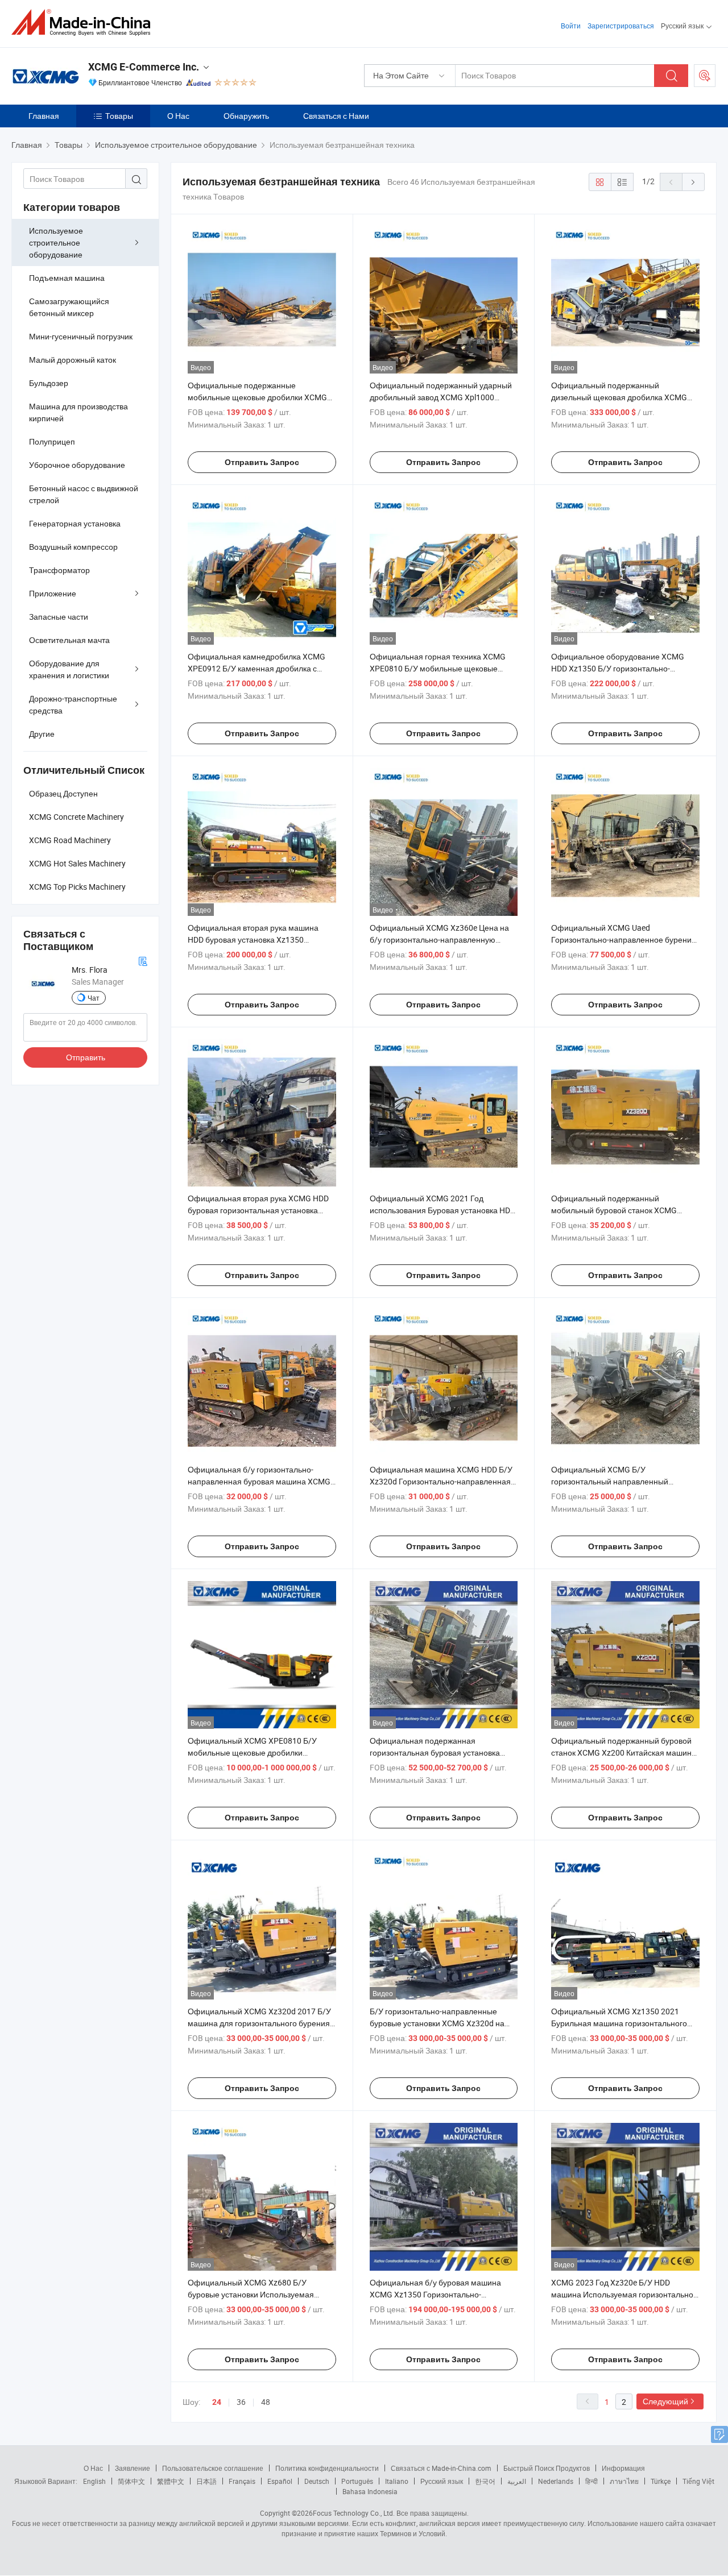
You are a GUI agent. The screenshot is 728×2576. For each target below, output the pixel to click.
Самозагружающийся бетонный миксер (69, 307)
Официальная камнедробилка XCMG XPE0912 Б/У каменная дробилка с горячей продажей (257, 668)
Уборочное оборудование (77, 465)
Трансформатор (59, 570)
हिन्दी (591, 2481)
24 (217, 2402)
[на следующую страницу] (693, 182)
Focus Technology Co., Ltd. (354, 2513)
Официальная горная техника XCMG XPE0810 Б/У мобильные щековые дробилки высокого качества (438, 668)
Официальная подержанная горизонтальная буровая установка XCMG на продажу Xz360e (435, 1752)
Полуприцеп (52, 441)
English (94, 2481)
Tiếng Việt (698, 2481)
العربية (517, 2481)
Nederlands (556, 2481)
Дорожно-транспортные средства (73, 704)
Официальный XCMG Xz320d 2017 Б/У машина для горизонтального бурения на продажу (259, 2023)
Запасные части (59, 617)
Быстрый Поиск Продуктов (547, 2468)
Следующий (665, 2401)
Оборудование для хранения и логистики (69, 669)
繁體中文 (171, 2481)
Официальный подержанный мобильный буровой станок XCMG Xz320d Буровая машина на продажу (619, 1210)
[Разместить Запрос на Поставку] (705, 76)
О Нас (178, 116)
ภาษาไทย (624, 2481)
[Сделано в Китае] (84, 22)
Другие (42, 734)
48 (266, 2402)
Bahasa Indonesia (370, 2491)
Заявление (133, 2468)
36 (241, 2402)
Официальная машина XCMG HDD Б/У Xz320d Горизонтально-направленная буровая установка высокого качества (441, 1481)
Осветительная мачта (69, 640)
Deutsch (317, 2481)
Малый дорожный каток (73, 360)
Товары (119, 116)
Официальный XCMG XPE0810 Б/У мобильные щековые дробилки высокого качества (252, 1752)
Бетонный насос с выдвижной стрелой (84, 494)
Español (280, 2481)
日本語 (206, 2481)
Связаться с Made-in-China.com (441, 2468)
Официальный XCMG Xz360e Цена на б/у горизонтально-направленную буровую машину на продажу (439, 939)
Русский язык (442, 2481)
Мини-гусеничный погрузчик (81, 336)
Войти (571, 26)
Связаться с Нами (336, 116)
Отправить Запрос (262, 462)
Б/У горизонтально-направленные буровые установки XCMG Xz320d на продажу (437, 2023)
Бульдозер (49, 383)
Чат (94, 998)
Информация (623, 2468)
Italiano (397, 2481)
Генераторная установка (75, 523)
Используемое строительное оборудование (56, 242)
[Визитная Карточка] (143, 960)
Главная (44, 116)
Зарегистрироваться (621, 26)
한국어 (485, 2481)
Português (357, 2481)
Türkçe (661, 2481)
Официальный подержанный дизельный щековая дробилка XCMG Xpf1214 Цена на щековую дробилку (619, 397)
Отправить (86, 1057)
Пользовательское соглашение (213, 2468)
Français (242, 2481)
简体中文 (131, 2481)
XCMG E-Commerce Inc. (144, 67)
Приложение (53, 593)
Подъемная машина (67, 278)
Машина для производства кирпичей (78, 412)
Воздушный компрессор (73, 547)
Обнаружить (246, 116)
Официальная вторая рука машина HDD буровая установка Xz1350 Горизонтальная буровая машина (253, 939)
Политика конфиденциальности (327, 2468)
